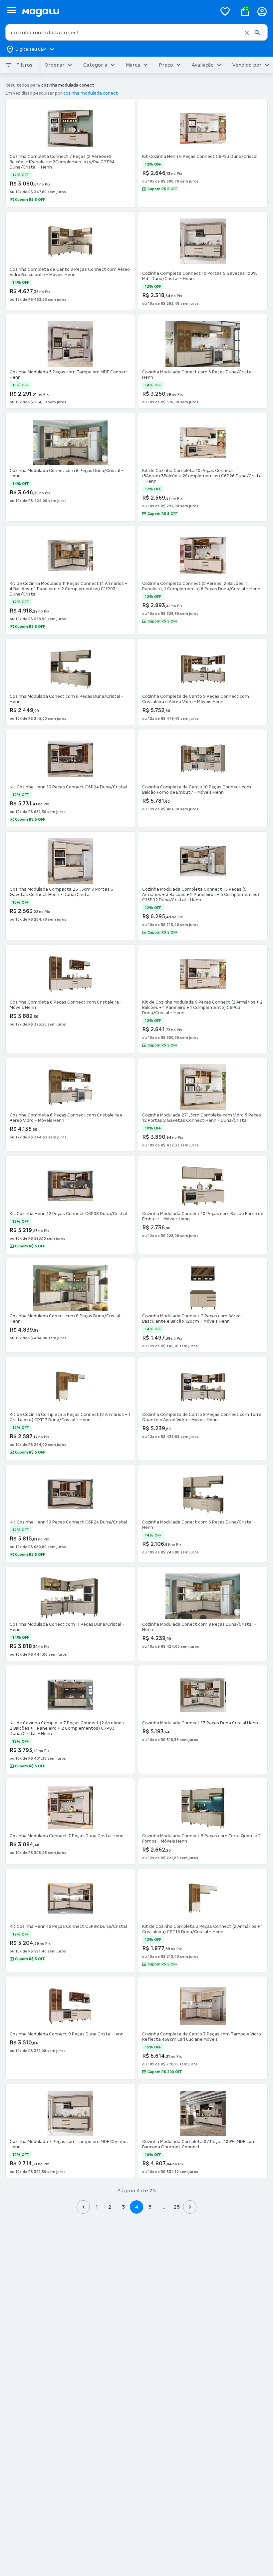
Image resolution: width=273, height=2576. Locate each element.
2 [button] (110, 2207)
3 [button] (123, 2207)
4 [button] (136, 2207)
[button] (247, 33)
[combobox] (136, 32)
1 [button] (97, 2207)
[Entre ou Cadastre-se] (262, 11)
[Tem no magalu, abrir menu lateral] (11, 10)
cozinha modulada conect (91, 93)
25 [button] (177, 2207)
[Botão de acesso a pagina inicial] (117, 11)
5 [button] (150, 2207)
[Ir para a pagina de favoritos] (225, 11)
